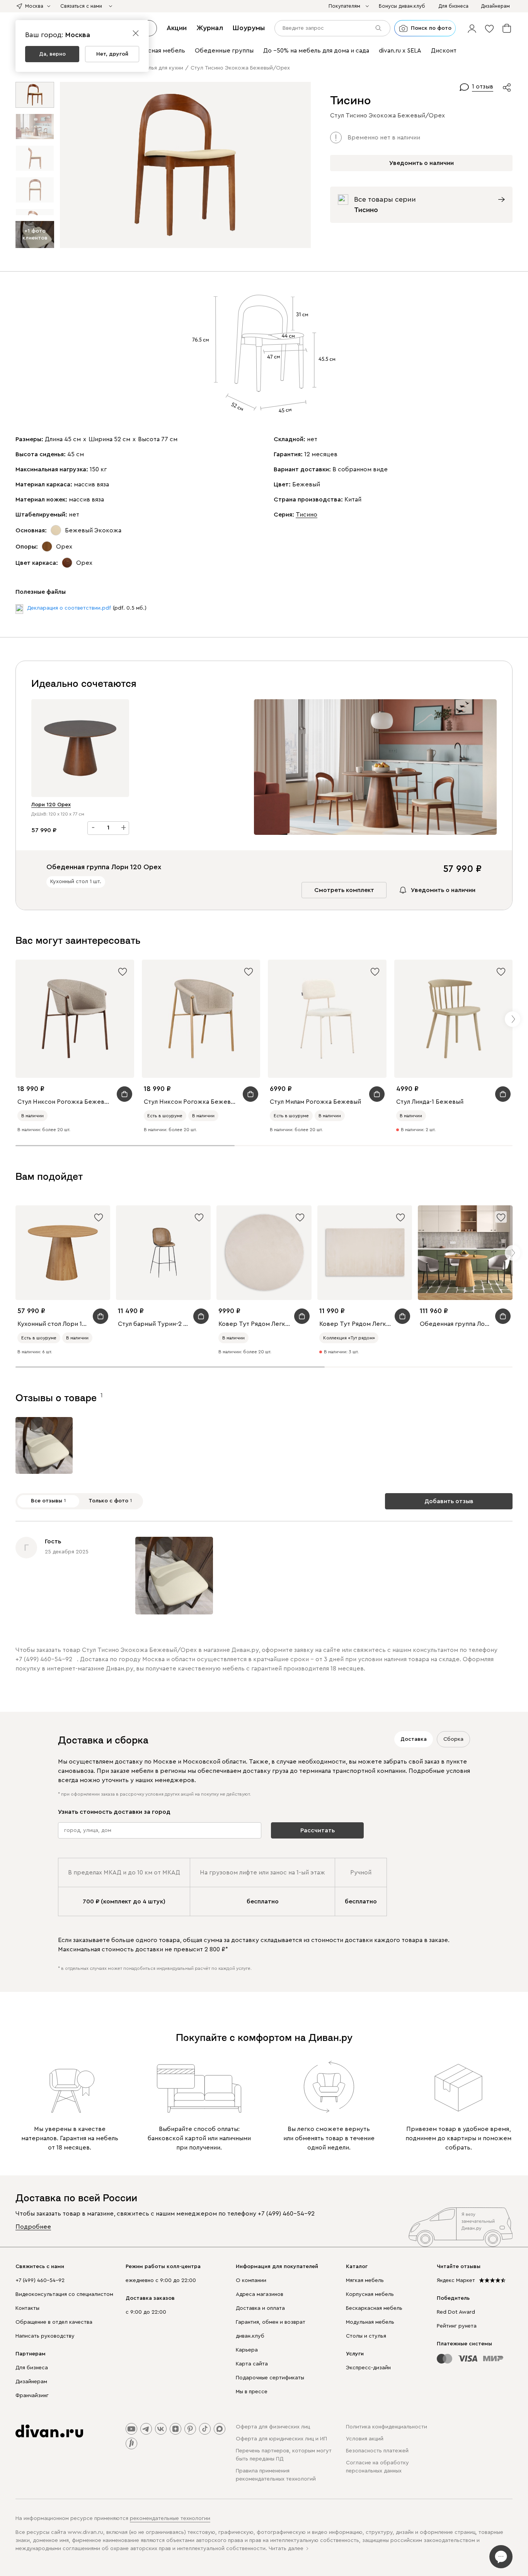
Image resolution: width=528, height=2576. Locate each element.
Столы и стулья (366, 2336)
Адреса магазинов (260, 2294)
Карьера (247, 2350)
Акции (177, 28)
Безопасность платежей (377, 2451)
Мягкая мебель (365, 2280)
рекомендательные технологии (170, 2518)
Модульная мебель (370, 2322)
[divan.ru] (49, 2431)
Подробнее (33, 2227)
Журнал (210, 28)
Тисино (307, 515)
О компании (251, 2280)
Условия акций (365, 2439)
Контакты (27, 2308)
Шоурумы (249, 28)
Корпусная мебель (370, 2294)
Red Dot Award (456, 2312)
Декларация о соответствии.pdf (69, 608)
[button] (472, 28)
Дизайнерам (31, 2382)
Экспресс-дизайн (368, 2368)
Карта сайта (252, 2364)
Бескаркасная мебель (374, 2308)
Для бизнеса (32, 2368)
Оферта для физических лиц (273, 2427)
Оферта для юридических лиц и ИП (281, 2439)
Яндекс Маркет (456, 2280)
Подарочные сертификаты (270, 2378)
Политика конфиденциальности (387, 2427)
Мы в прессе (252, 2392)
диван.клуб (250, 2336)
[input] (332, 28)
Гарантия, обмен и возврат (271, 2322)
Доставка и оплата (260, 2308)
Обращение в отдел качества (54, 2322)
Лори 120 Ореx (51, 805)
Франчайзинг (32, 2396)
